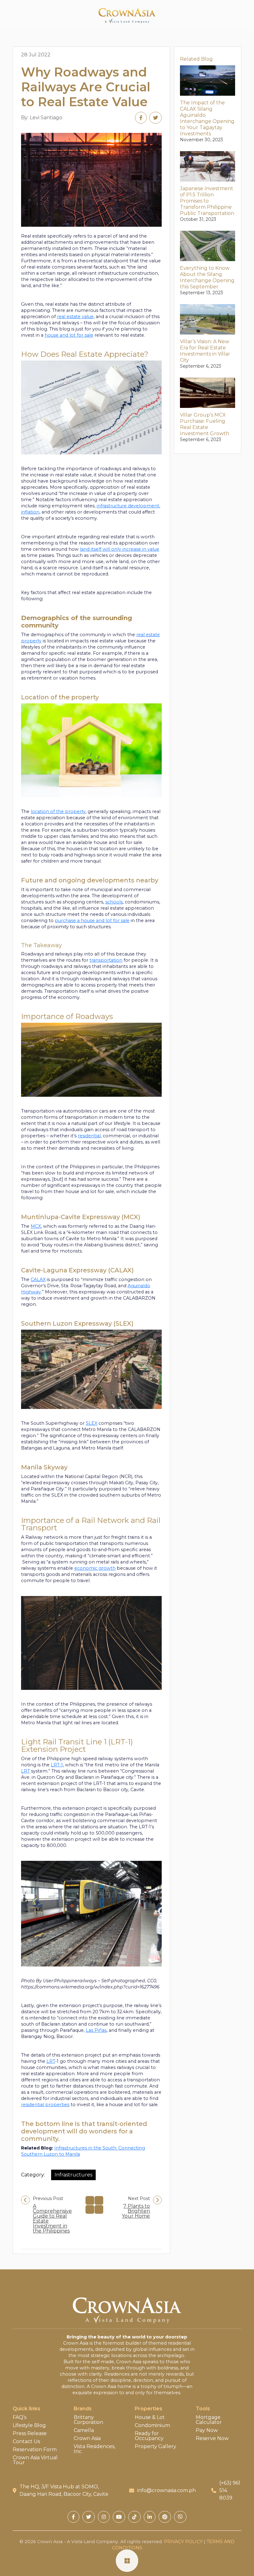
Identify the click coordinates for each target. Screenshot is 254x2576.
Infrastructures (73, 2175)
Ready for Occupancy (149, 2436)
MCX (36, 1226)
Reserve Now (212, 2438)
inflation (30, 512)
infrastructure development (128, 506)
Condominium (152, 2425)
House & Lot (150, 2417)
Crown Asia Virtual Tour (35, 2460)
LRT (25, 1771)
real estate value (75, 317)
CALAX (38, 1279)
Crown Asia (87, 2438)
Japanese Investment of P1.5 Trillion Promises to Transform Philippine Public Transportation (207, 201)
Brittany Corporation (88, 2420)
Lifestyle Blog (29, 2425)
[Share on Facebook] (141, 118)
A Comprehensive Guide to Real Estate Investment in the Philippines (52, 2219)
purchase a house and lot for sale (92, 921)
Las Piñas (96, 2030)
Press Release (30, 2434)
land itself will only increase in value (120, 549)
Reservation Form (35, 2450)
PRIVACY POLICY (183, 2542)
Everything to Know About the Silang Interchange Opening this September (207, 277)
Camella (84, 2430)
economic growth (95, 1568)
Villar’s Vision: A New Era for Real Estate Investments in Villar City (205, 351)
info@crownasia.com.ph (166, 2490)
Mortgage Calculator (209, 2420)
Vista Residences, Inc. (94, 2449)
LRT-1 (57, 1765)
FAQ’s (20, 2417)
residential (89, 1136)
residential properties (45, 2105)
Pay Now (207, 2430)
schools (114, 902)
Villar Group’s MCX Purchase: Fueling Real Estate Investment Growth (205, 424)
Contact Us (26, 2442)
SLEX (92, 1423)
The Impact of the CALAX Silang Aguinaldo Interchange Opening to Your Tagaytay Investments (207, 118)
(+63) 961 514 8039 (230, 2490)
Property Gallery (155, 2447)
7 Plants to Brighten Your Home (136, 2211)
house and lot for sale (69, 335)
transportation (106, 960)
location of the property (58, 811)
